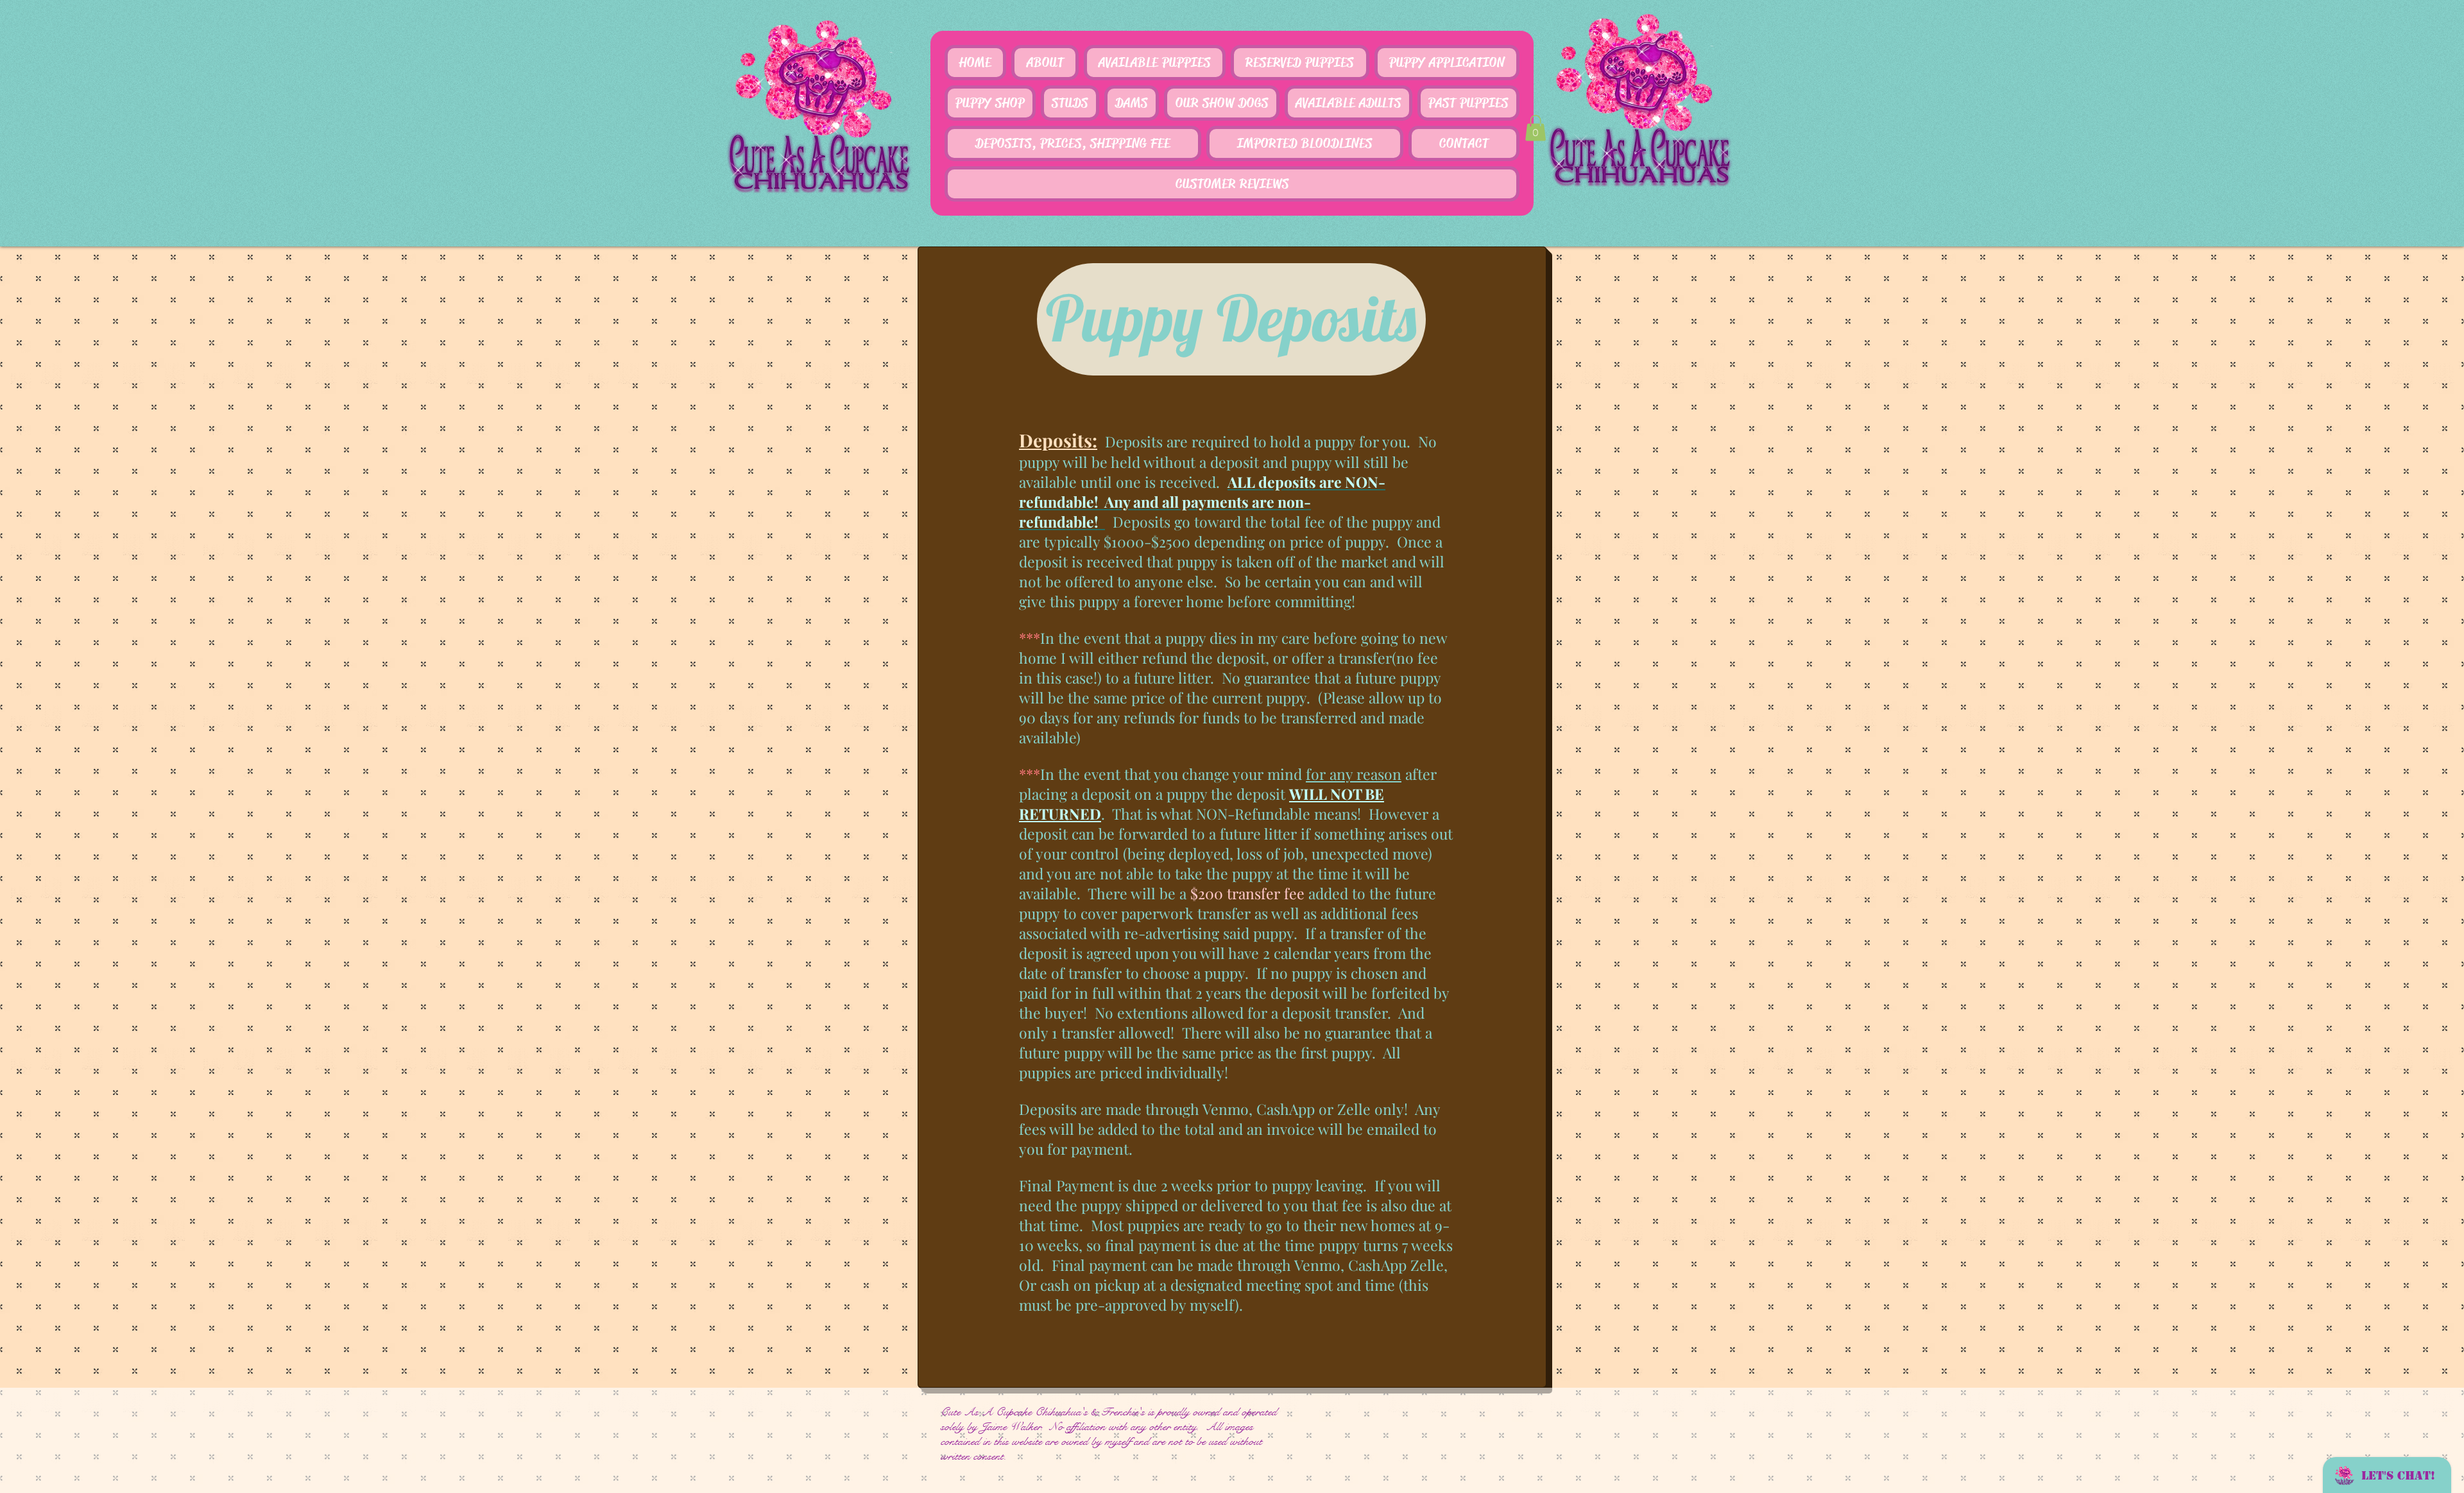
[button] (1536, 128)
